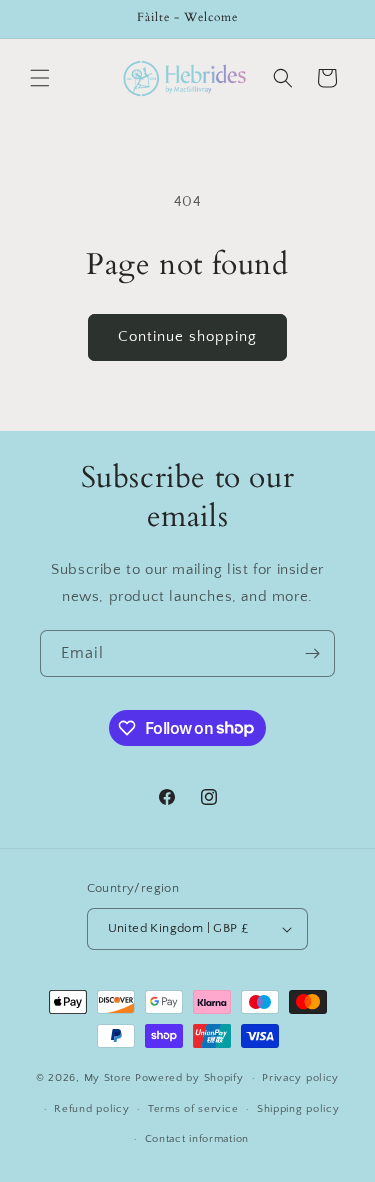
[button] (40, 78)
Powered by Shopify (189, 1078)
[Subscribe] (312, 653)
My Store (108, 1078)
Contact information (197, 1139)
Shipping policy (298, 1109)
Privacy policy (300, 1078)
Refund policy (91, 1109)
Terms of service (193, 1109)
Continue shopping (187, 336)
